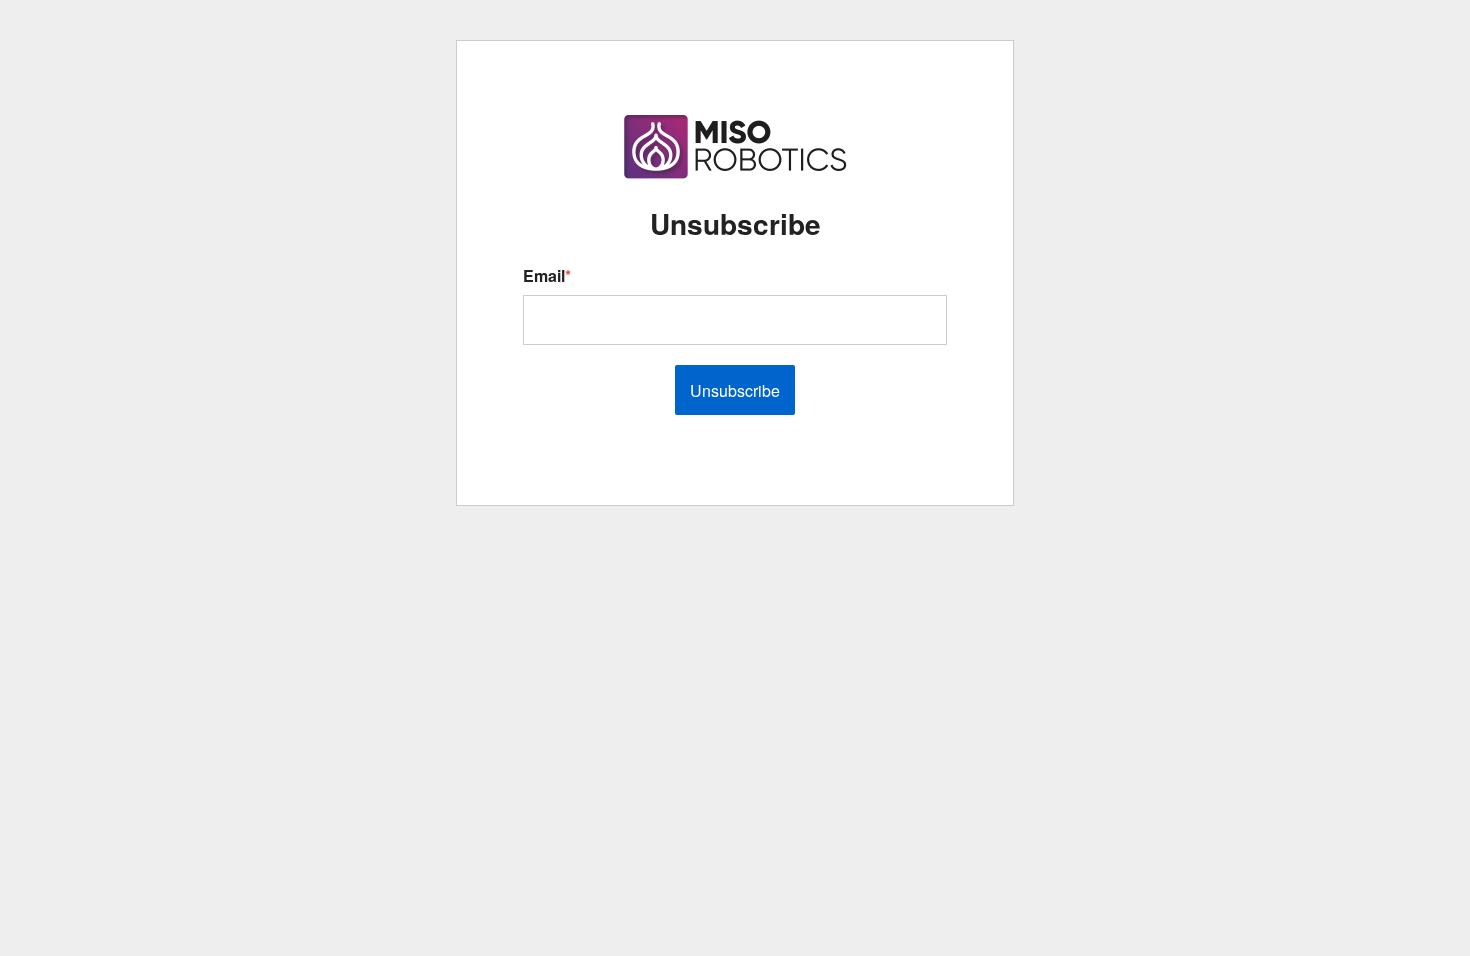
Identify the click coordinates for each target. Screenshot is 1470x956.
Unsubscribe (735, 390)
